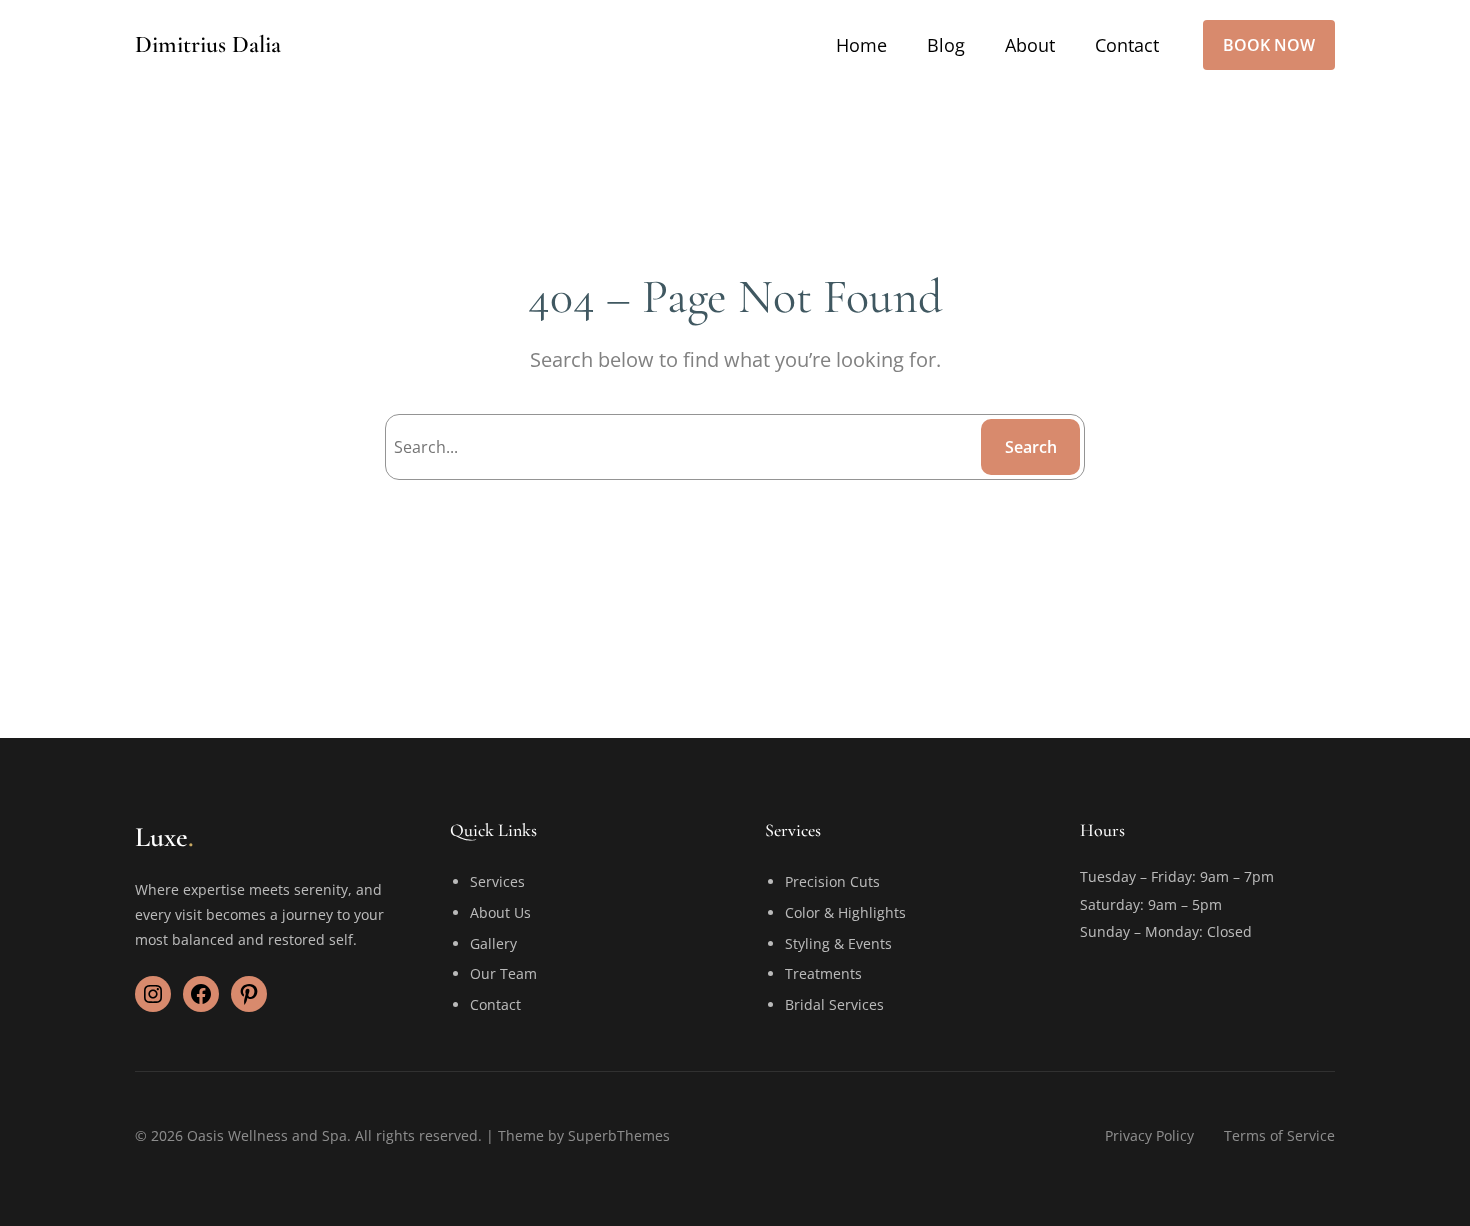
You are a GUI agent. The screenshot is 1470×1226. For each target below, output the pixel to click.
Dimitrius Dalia (208, 44)
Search (1031, 447)
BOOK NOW (1269, 45)
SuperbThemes (619, 1135)
